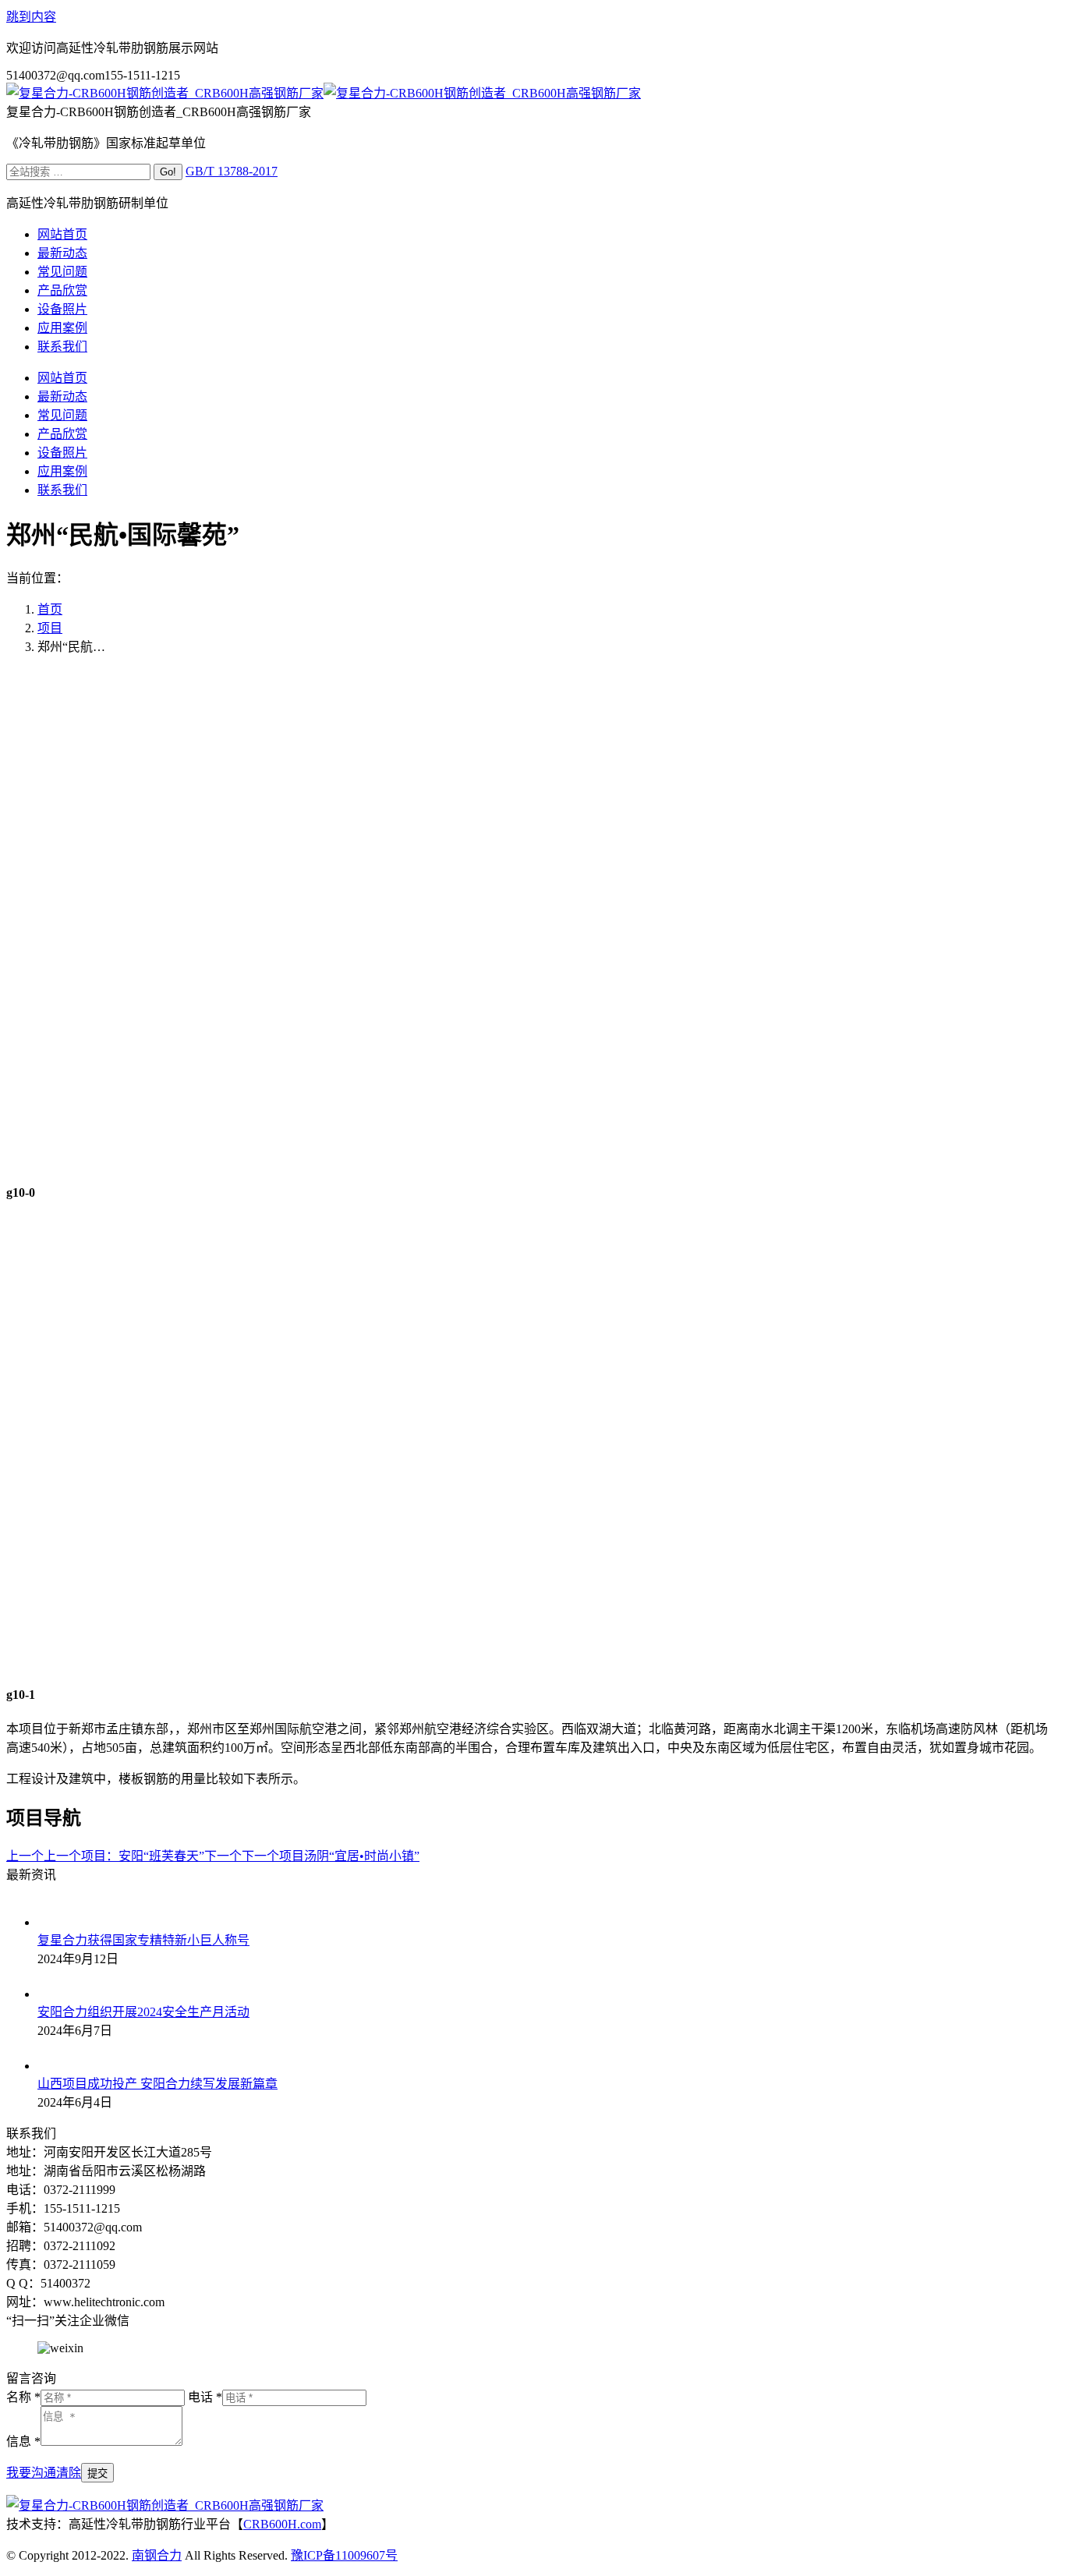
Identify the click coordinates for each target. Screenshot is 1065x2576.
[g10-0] (532, 1161)
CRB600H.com (282, 2524)
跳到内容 (31, 17)
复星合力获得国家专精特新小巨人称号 (143, 1940)
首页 (50, 609)
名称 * (23, 2397)
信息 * (23, 2442)
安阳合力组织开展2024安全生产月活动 (143, 2012)
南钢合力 (157, 2555)
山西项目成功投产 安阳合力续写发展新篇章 (157, 2084)
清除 (69, 2473)
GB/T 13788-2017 (232, 171)
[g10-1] (532, 1663)
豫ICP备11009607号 (344, 2555)
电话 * (205, 2397)
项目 (50, 628)
